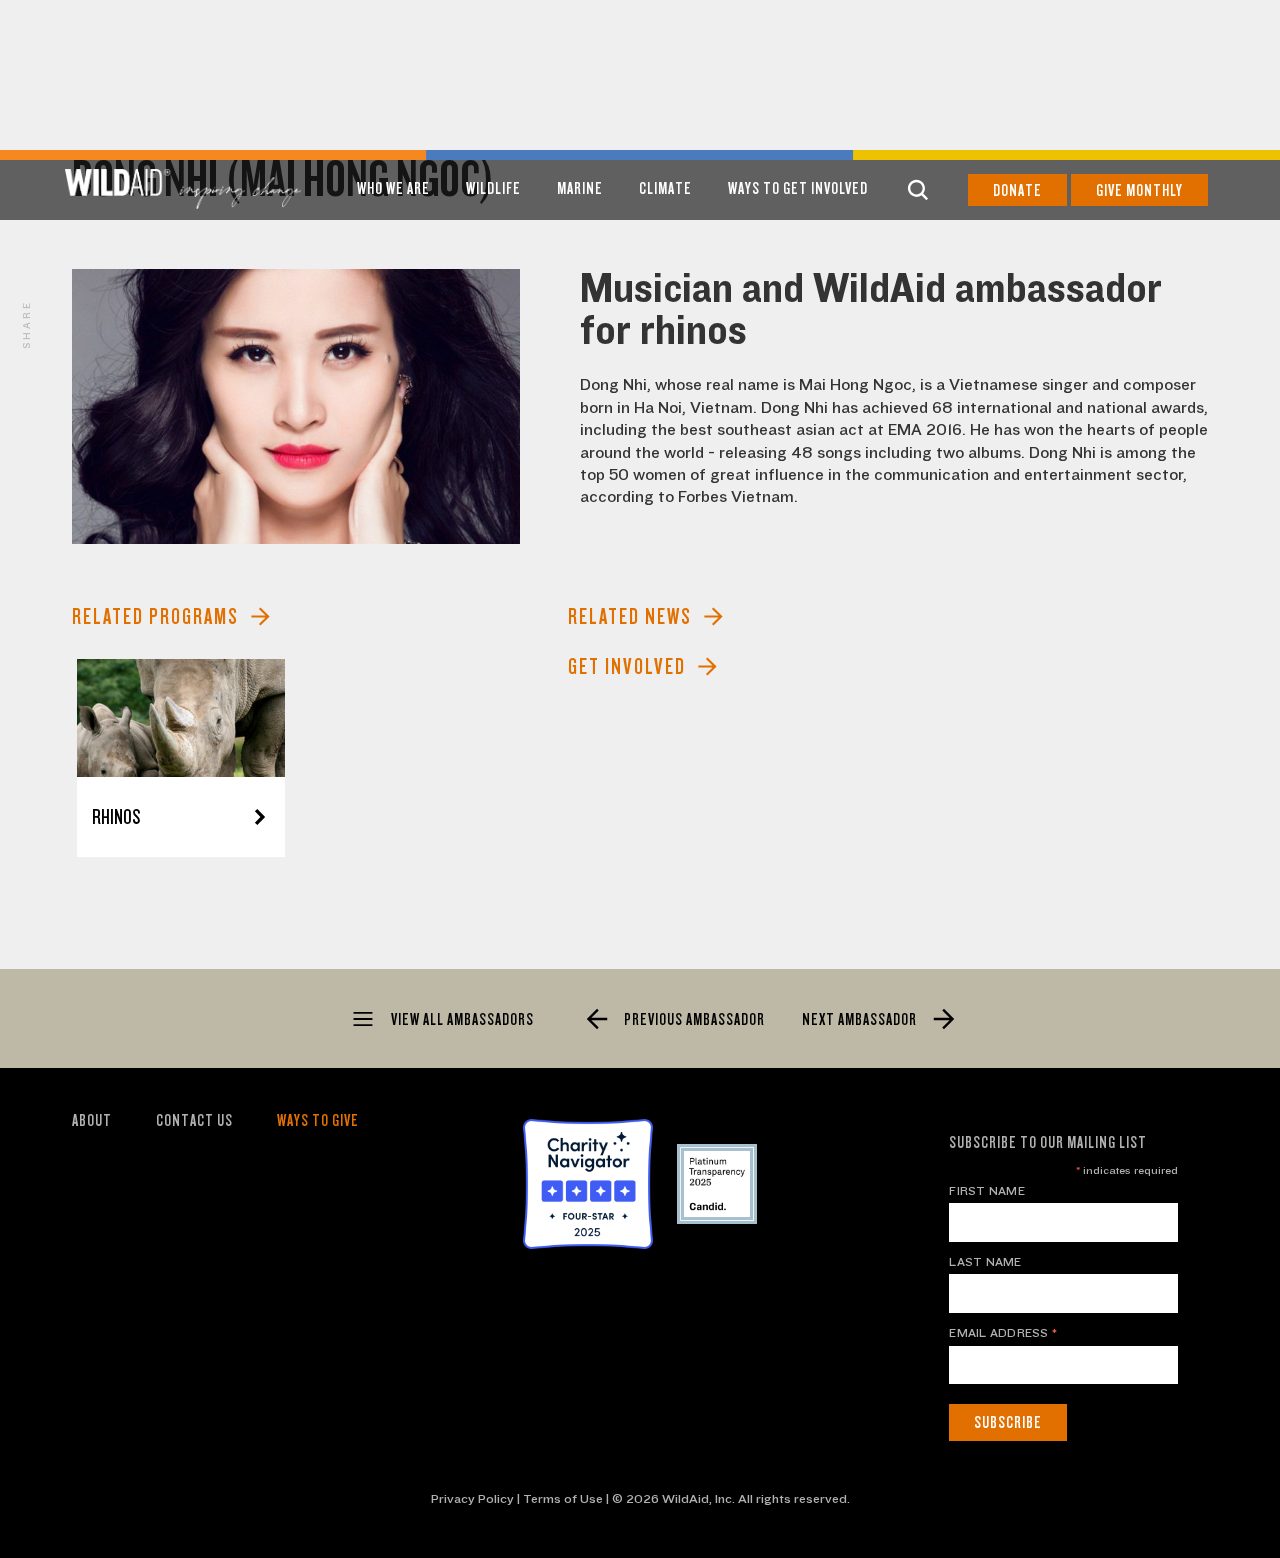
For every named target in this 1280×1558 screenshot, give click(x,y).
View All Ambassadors (461, 1019)
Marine (580, 188)
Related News (630, 616)
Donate (1017, 190)
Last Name (985, 1262)
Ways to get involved (798, 188)
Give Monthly (1139, 190)
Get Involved (627, 666)
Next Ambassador (861, 1019)
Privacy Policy (472, 1499)
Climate (665, 188)
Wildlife (493, 188)
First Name (986, 1191)
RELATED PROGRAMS (155, 616)
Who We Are (393, 188)
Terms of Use (563, 1499)
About (92, 1120)
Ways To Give (318, 1120)
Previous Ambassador (693, 1019)
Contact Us (194, 1120)
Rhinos (116, 817)
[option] (296, 406)
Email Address (1003, 1333)
